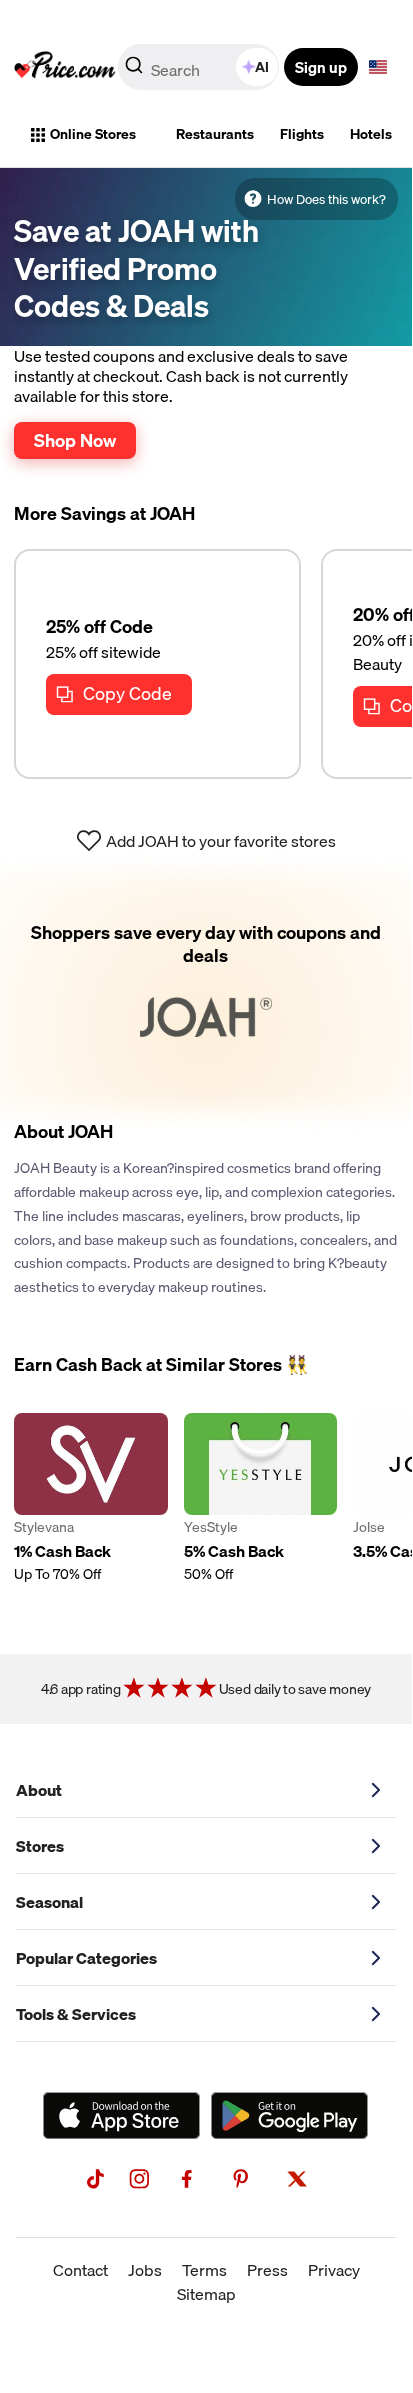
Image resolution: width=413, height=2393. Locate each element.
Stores (40, 1846)
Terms (204, 2270)
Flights (302, 134)
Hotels (371, 134)
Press (267, 2270)
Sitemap (206, 2294)
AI (262, 67)
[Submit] (134, 71)
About (39, 1790)
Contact (80, 2270)
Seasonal (49, 1902)
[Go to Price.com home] (65, 67)
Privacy (334, 2270)
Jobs (145, 2270)
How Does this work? (326, 199)
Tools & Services (76, 2014)
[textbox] (378, 67)
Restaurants (215, 134)
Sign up (321, 67)
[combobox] (200, 67)
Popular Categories (86, 1958)
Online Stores (93, 134)
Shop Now (75, 440)
